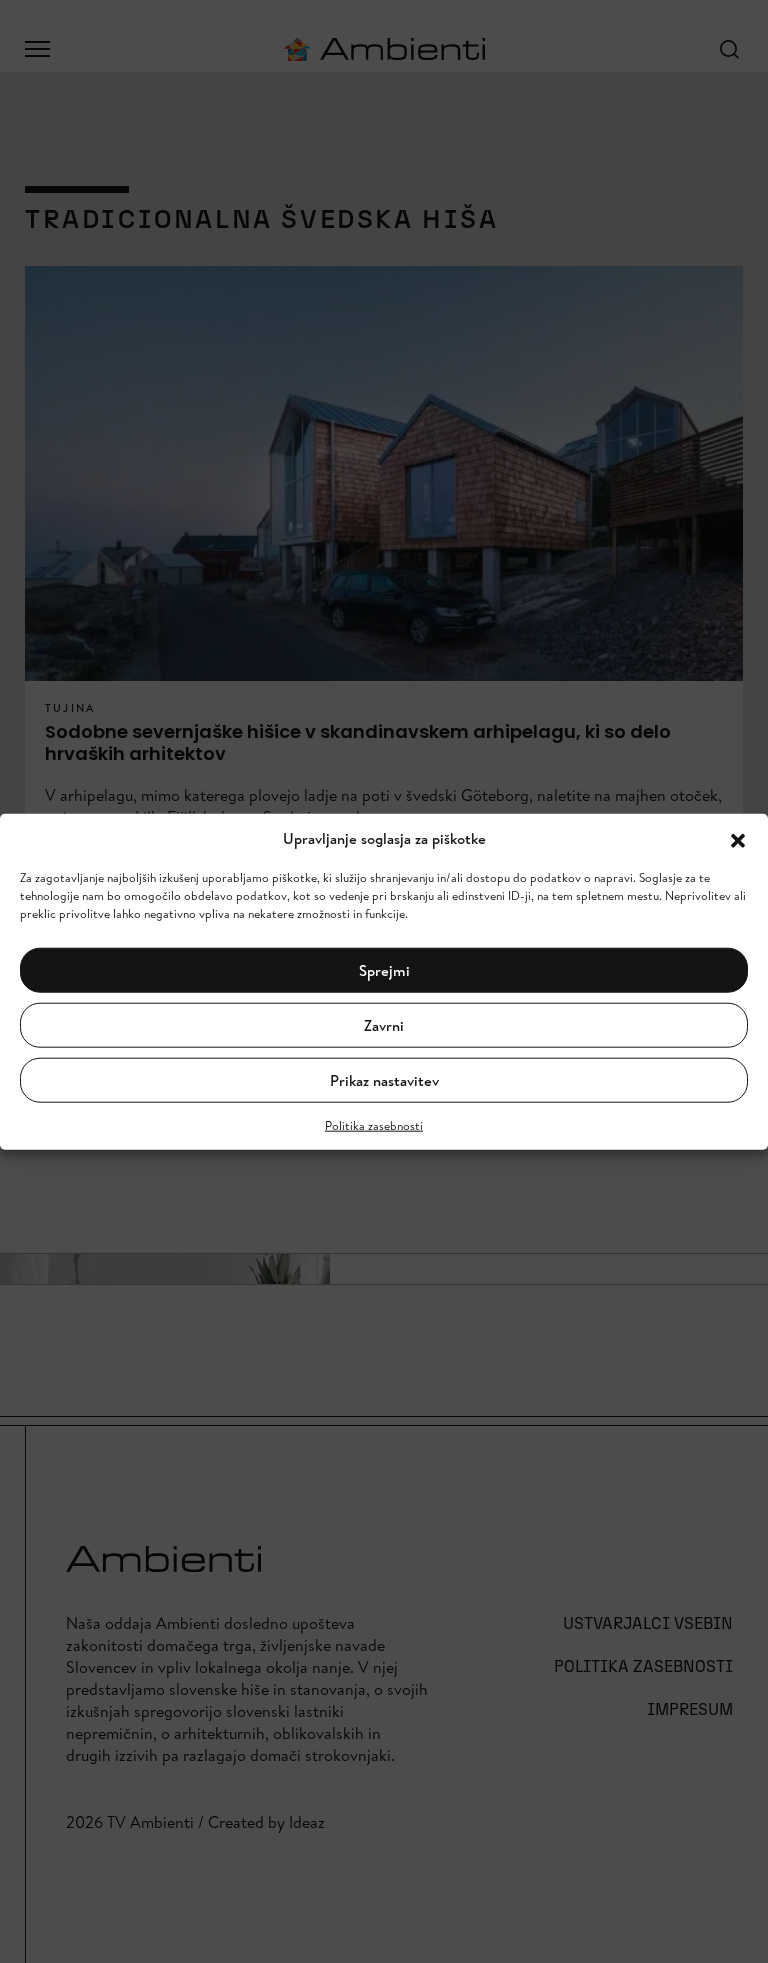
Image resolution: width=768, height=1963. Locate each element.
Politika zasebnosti (374, 1125)
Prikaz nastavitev (384, 1079)
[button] (738, 839)
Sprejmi (384, 969)
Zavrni (384, 1024)
